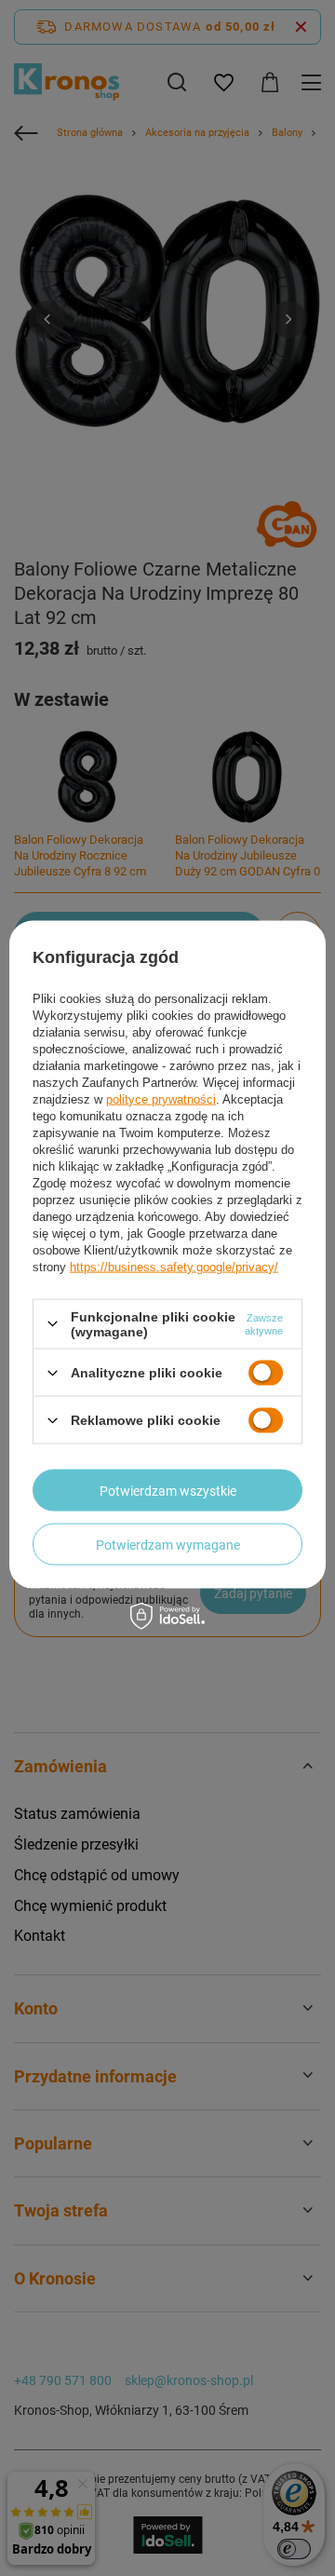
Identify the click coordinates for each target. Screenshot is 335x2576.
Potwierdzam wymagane (168, 1544)
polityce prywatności (161, 1098)
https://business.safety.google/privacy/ (174, 1266)
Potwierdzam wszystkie (168, 1490)
